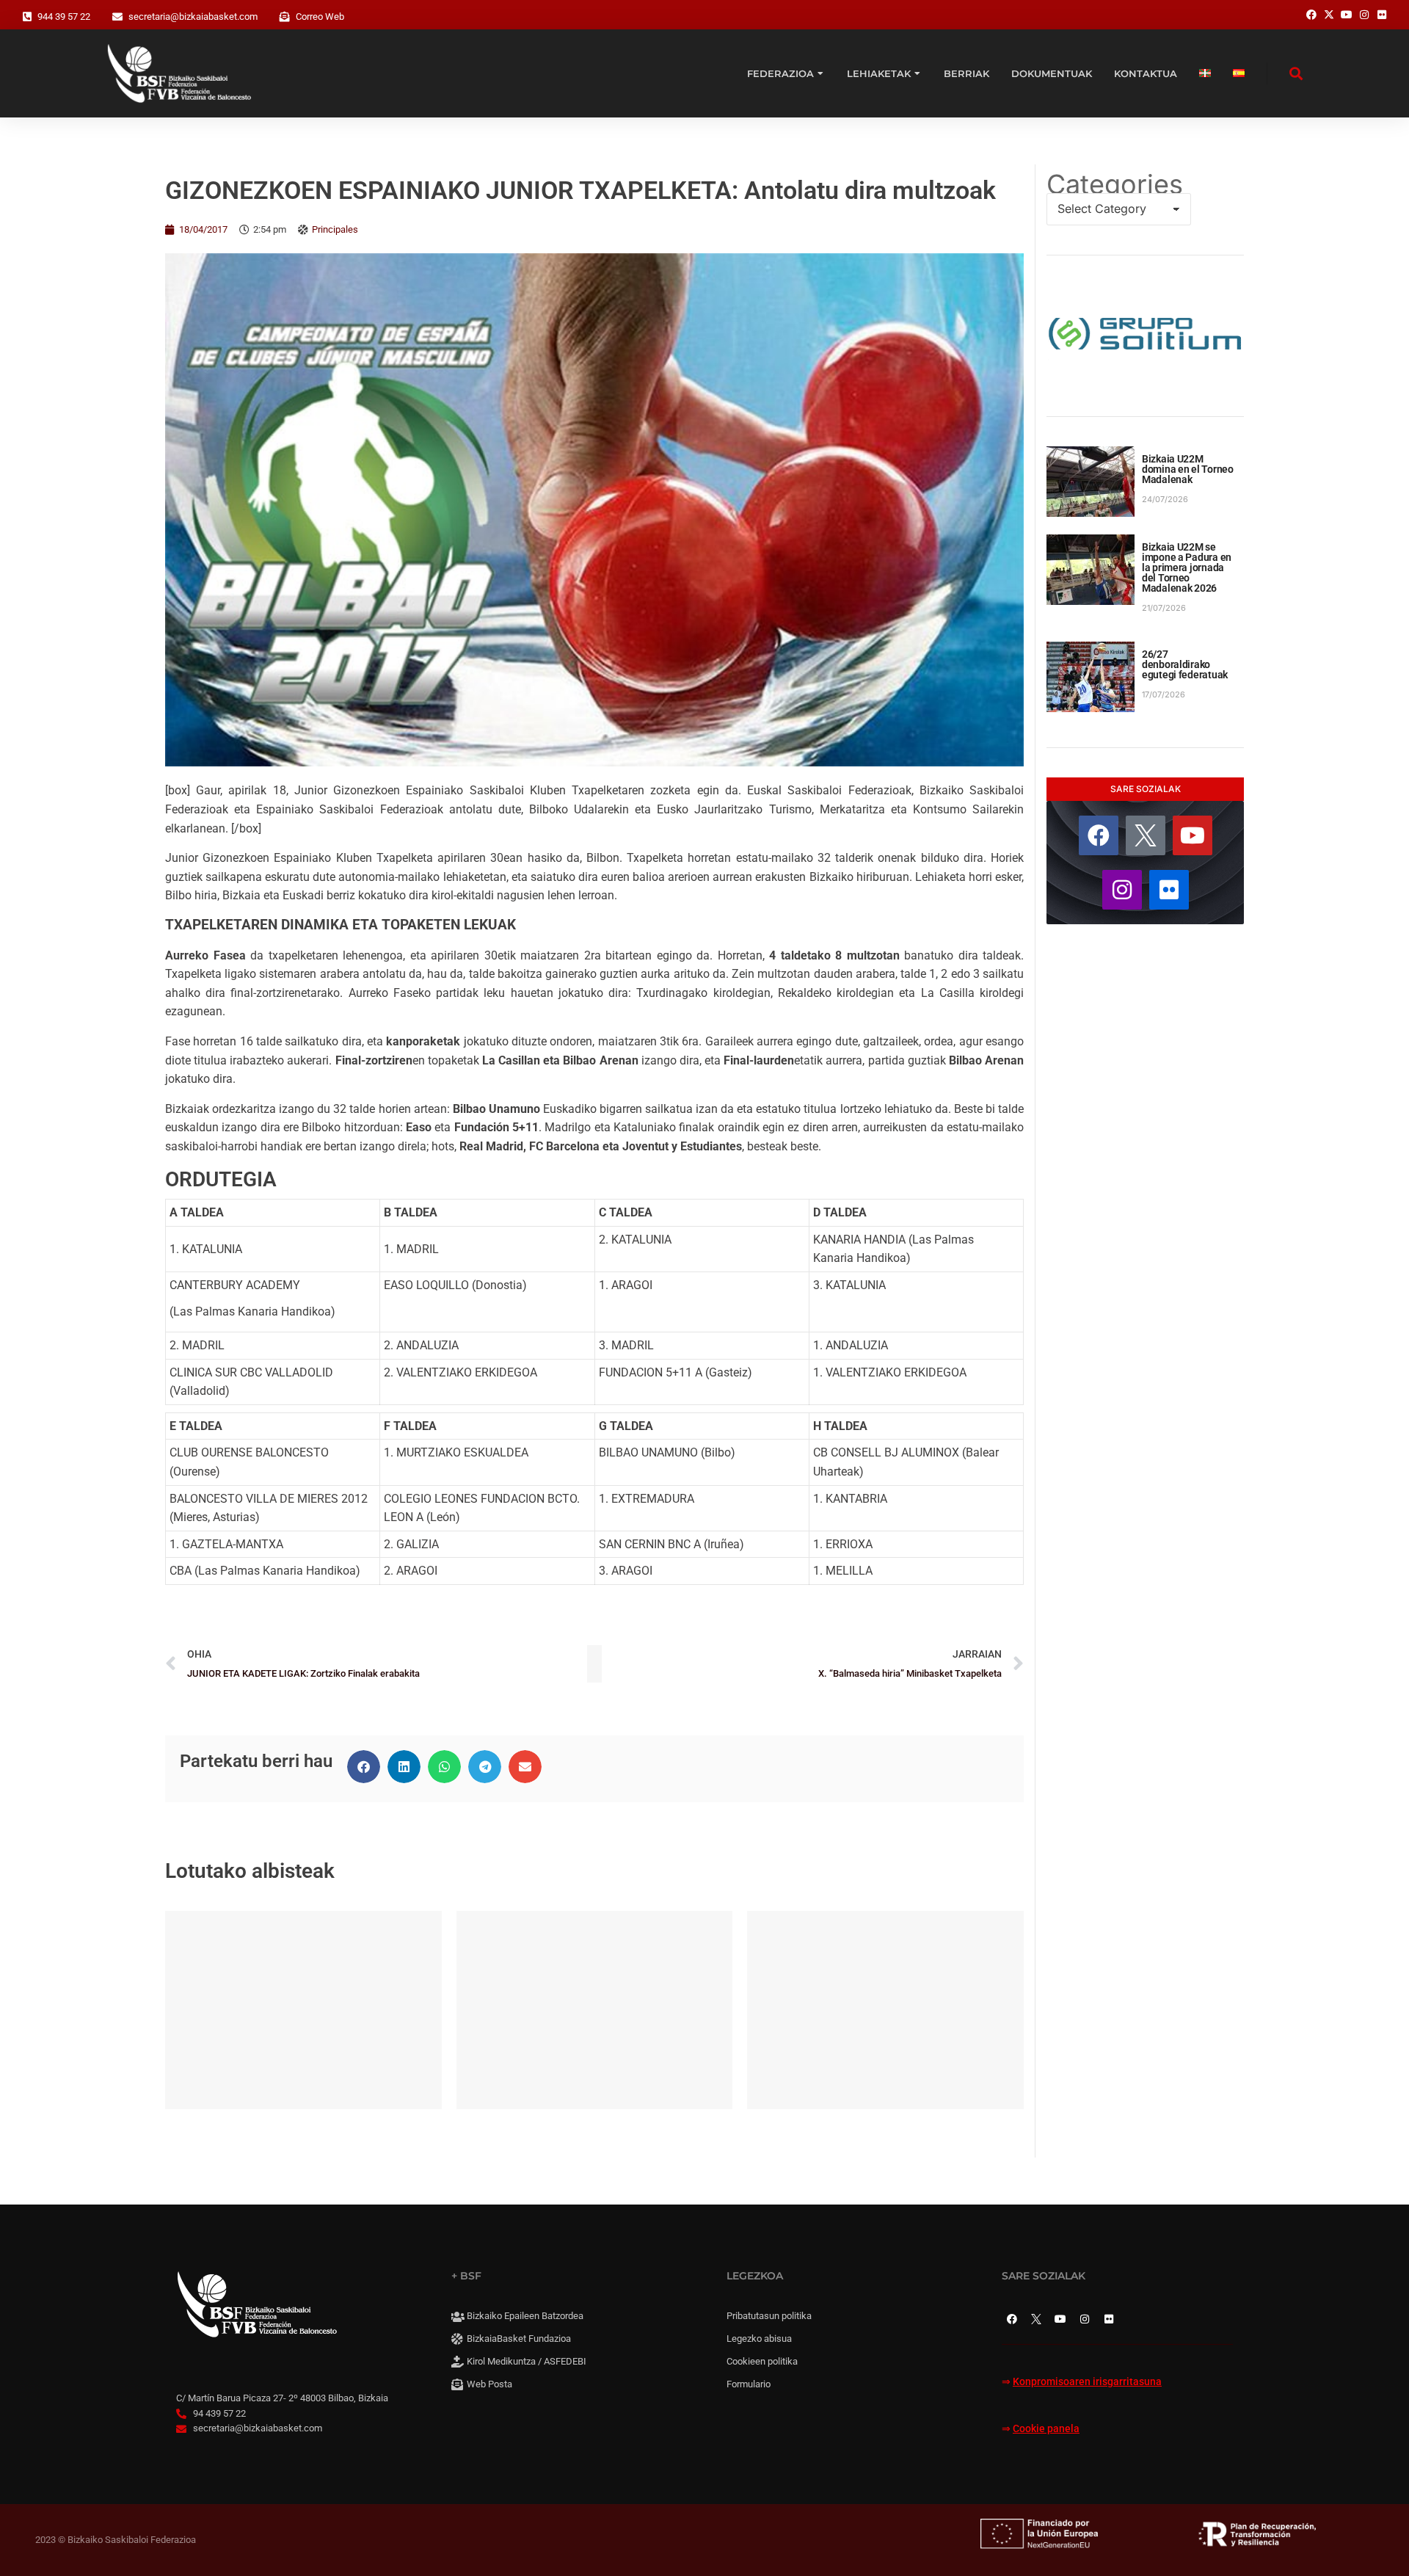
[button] (364, 1767)
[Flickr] (1169, 890)
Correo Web (320, 17)
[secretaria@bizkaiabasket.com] (117, 17)
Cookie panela (1046, 2429)
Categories (1115, 184)
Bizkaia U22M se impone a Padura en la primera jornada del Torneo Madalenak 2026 (1187, 567)
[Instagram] (1122, 890)
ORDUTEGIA (221, 1179)
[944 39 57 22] (27, 17)
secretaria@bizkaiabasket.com (193, 17)
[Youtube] (1193, 835)
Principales (335, 229)
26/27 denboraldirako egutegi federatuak (1185, 664)
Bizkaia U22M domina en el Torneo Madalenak (1188, 469)
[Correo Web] (285, 17)
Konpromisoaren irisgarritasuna (1087, 2382)
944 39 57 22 (64, 17)
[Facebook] (1099, 835)
